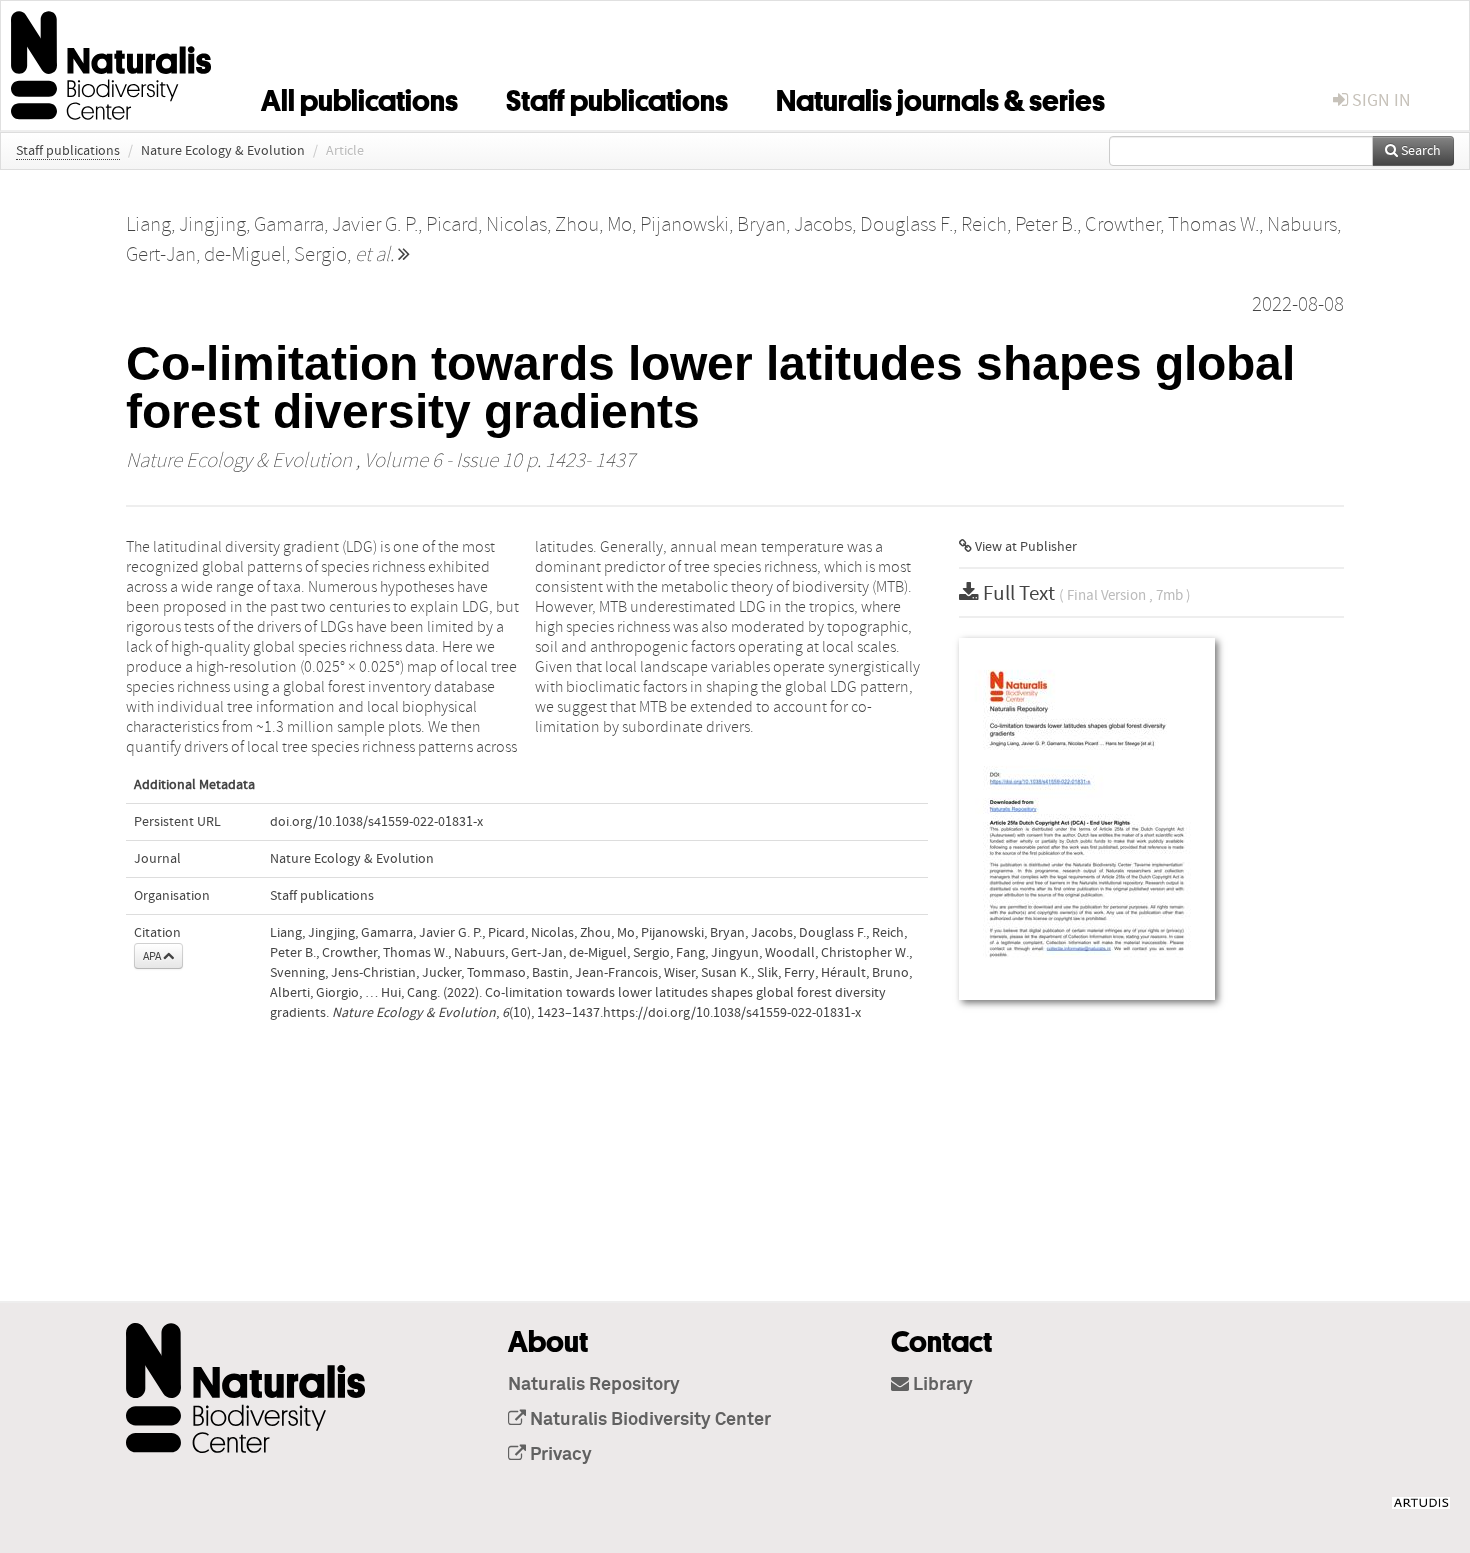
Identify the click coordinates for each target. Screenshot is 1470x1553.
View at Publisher (1024, 547)
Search (1419, 151)
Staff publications (617, 97)
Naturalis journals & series (940, 97)
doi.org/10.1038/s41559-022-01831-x (376, 822)
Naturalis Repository (594, 1385)
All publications (359, 97)
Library (941, 1385)
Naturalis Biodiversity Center (648, 1420)
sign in (1379, 100)
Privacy (559, 1455)
